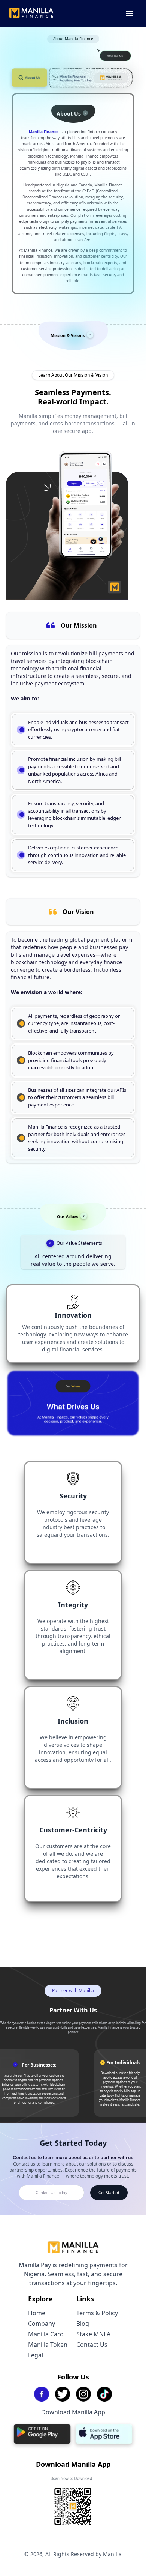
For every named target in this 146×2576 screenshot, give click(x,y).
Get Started (109, 2193)
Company (42, 2324)
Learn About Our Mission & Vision (73, 375)
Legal (36, 2355)
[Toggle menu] (130, 14)
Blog (83, 2324)
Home (37, 2313)
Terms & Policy (97, 2313)
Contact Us (92, 2345)
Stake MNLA (93, 2334)
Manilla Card (46, 2334)
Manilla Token (48, 2345)
